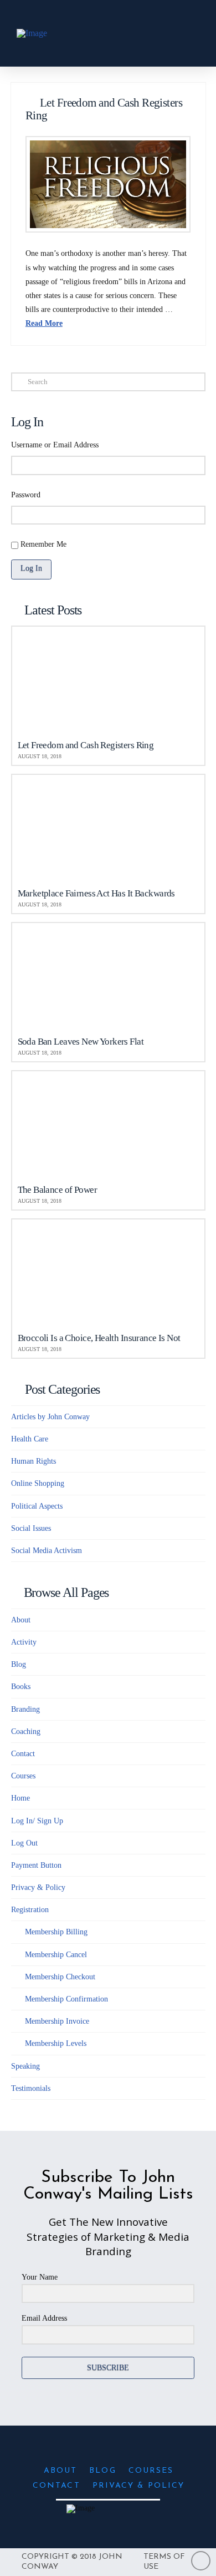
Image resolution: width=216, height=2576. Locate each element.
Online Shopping (38, 1483)
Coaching (26, 1731)
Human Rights (34, 1461)
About (21, 1620)
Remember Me (43, 544)
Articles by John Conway (50, 1417)
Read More (44, 323)
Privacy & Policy (38, 1887)
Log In (31, 568)
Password (26, 495)
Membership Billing (56, 1932)
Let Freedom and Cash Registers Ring (104, 109)
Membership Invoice (57, 2021)
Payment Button (36, 1865)
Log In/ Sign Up (37, 1821)
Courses (23, 1776)
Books (21, 1687)
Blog (19, 1664)
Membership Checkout (60, 1977)
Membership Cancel (56, 1955)
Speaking (25, 2066)
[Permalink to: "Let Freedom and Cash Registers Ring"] (108, 185)
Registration (30, 1910)
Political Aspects (37, 1506)
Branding (25, 1709)
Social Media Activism (47, 1551)
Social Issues (31, 1528)
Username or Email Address (55, 445)
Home (20, 1798)
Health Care (30, 1439)
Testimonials (31, 2088)
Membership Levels (56, 2043)
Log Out (24, 1843)
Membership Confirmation (66, 1999)
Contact (23, 1754)
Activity (24, 1642)
